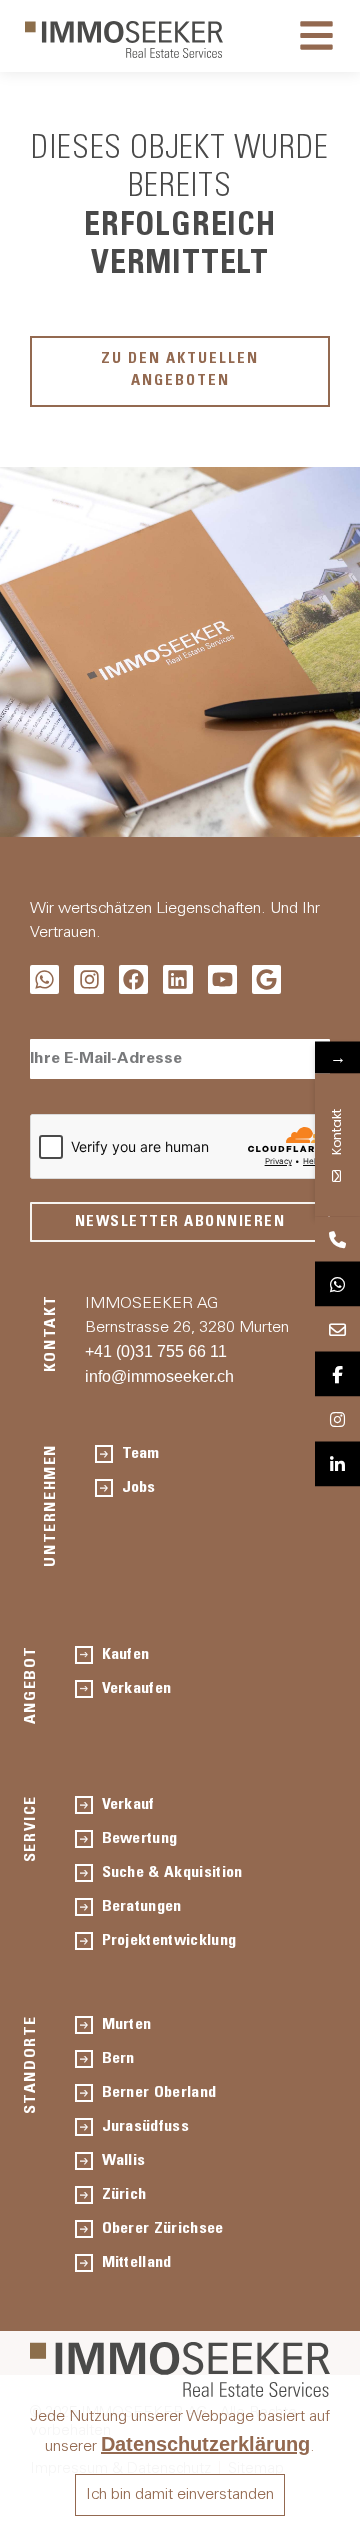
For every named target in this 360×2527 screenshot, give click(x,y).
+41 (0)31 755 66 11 (156, 1351)
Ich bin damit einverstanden (180, 2495)
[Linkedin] (177, 979)
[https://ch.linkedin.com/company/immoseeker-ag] (337, 1463)
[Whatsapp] (44, 979)
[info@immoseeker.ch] (337, 1328)
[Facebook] (133, 979)
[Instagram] (88, 979)
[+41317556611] (337, 1238)
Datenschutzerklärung (205, 2444)
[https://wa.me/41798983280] (337, 1283)
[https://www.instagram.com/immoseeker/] (337, 1418)
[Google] (266, 979)
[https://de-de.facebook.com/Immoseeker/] (337, 1373)
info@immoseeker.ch (159, 1376)
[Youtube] (222, 979)
